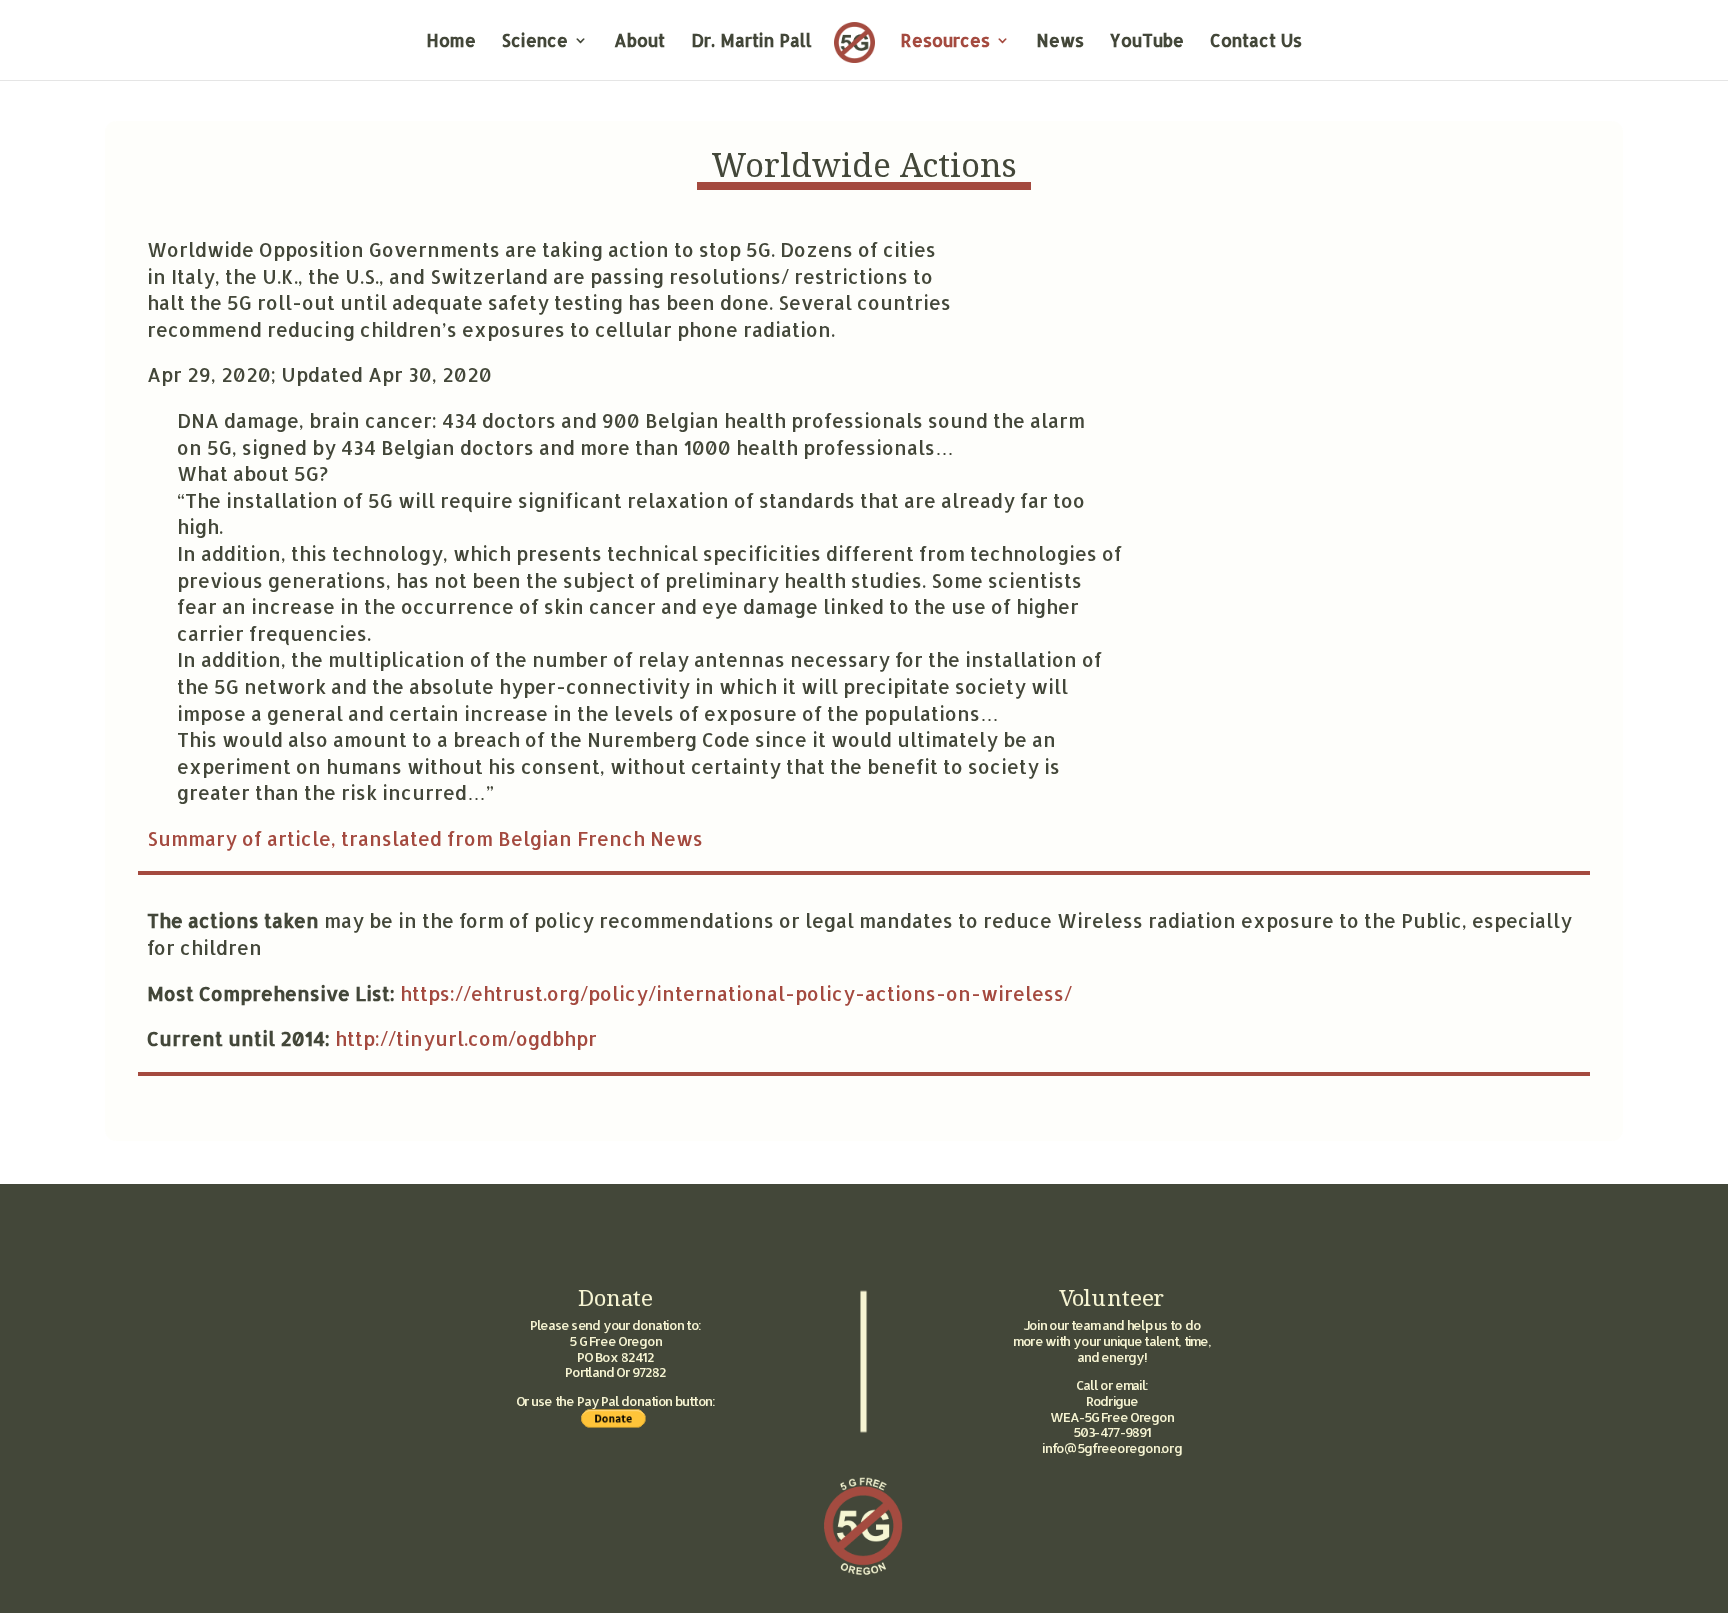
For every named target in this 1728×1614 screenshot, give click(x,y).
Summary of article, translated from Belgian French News (425, 838)
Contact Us (1256, 42)
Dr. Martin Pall (751, 42)
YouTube (1147, 42)
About (639, 42)
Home (451, 42)
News (1060, 42)
